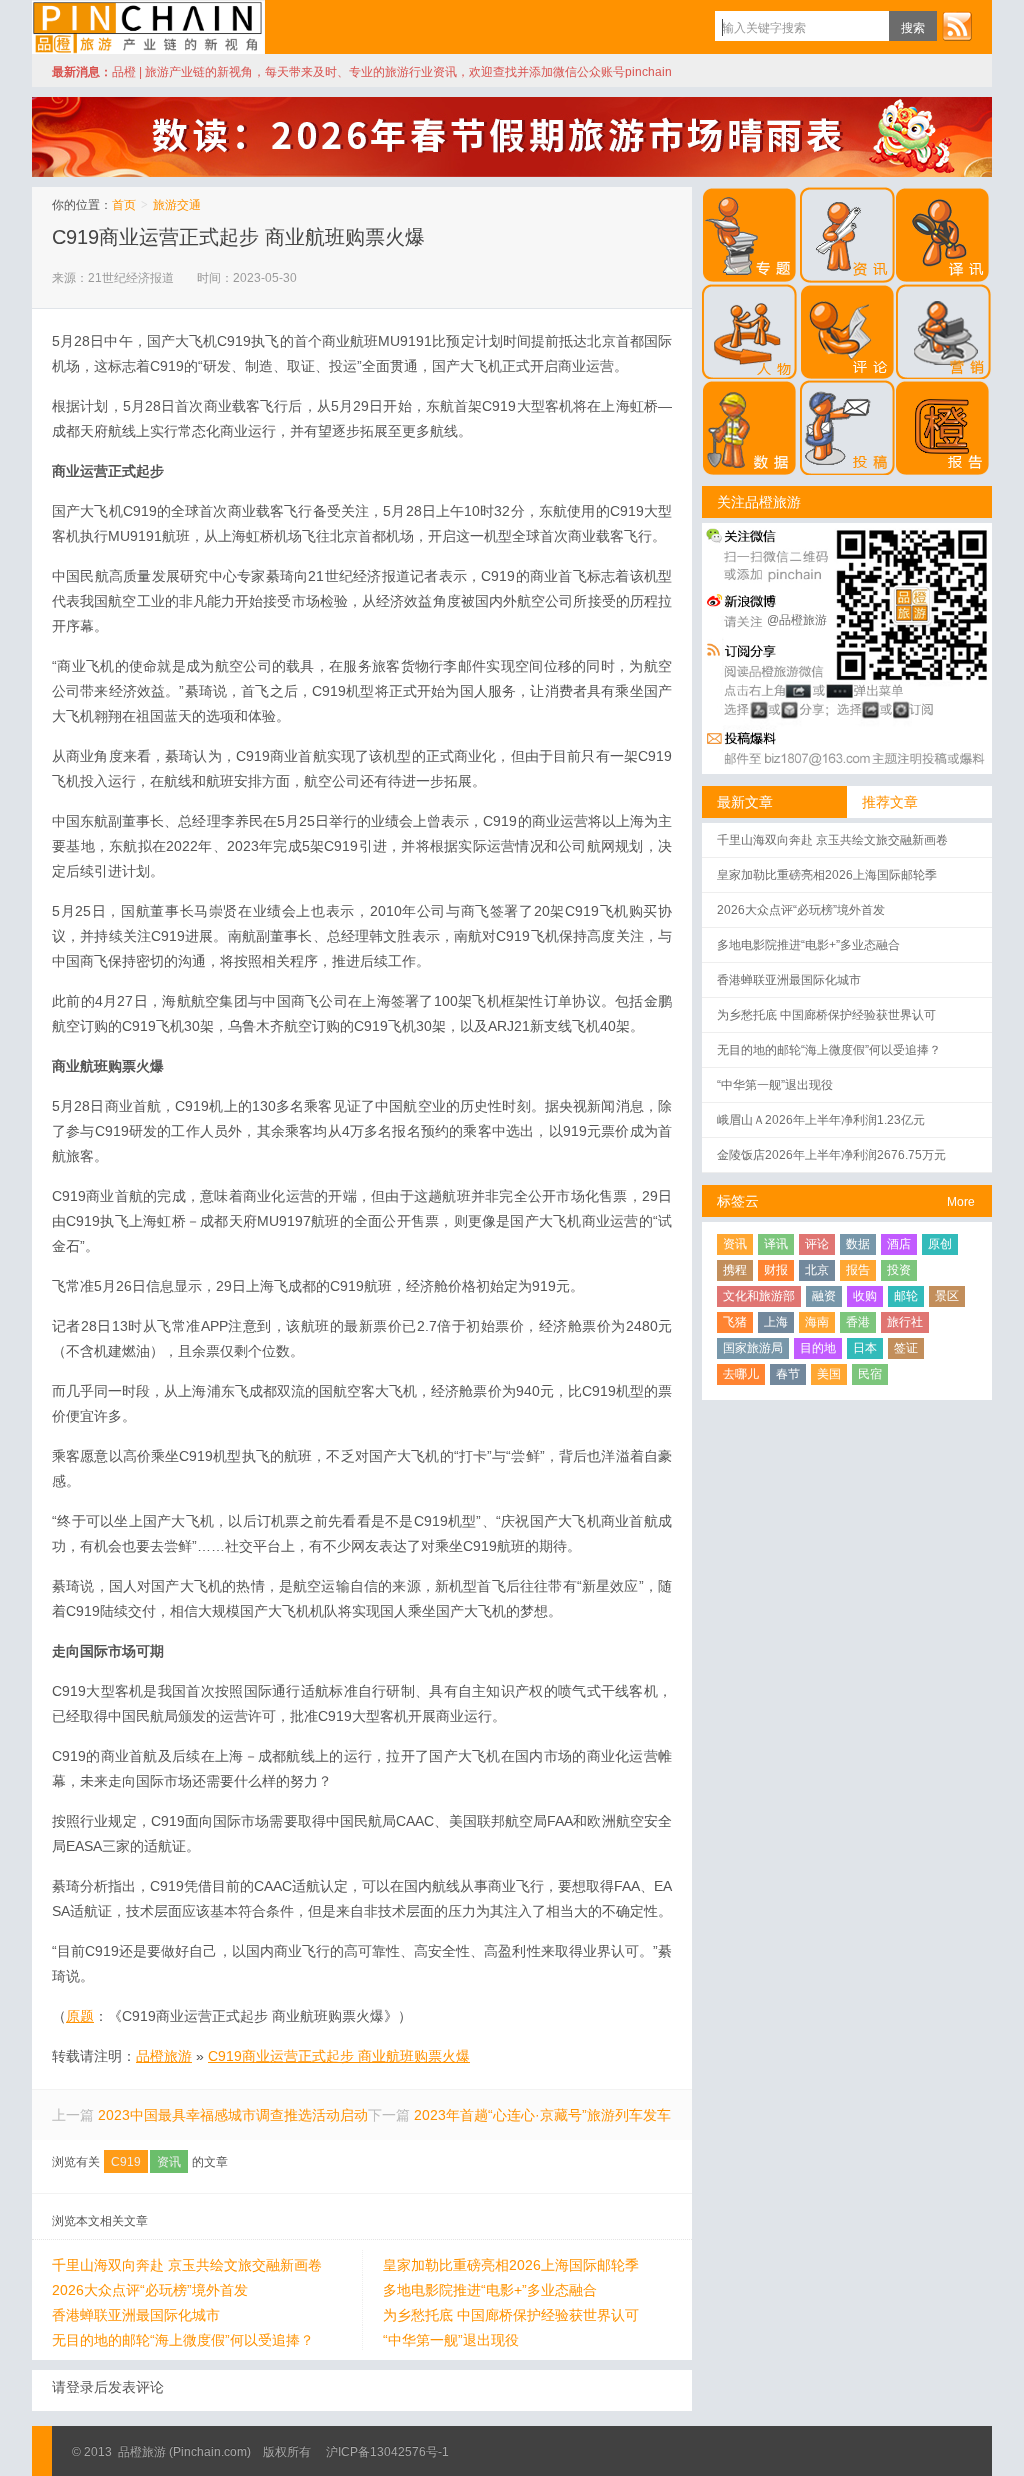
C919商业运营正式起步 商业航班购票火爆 (238, 237)
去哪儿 (741, 1374)
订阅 (957, 26)
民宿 (870, 1374)
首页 (124, 205)
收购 (865, 1296)
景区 (947, 1296)
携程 (735, 1270)
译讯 (776, 1244)
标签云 (738, 1201)
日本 (865, 1348)
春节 (788, 1374)
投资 (899, 1270)
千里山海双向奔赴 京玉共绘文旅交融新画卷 (187, 2265)
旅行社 (905, 1322)
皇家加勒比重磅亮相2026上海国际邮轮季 (511, 2265)
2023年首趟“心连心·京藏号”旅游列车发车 (542, 2115)
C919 (126, 2162)
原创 (940, 1244)
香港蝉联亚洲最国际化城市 (136, 2315)
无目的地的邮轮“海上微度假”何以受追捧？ (183, 2340)
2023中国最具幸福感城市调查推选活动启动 (233, 2115)
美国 (829, 1374)
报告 (858, 1270)
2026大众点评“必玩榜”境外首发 (150, 2290)
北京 (817, 1270)
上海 (776, 1322)
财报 (776, 1270)
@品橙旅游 (797, 620)
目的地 (818, 1348)
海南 (817, 1322)
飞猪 (735, 1322)
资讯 (169, 2162)
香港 (858, 1322)
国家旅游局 (753, 1348)
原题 (80, 2016)
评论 (817, 1244)
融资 (824, 1296)
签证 (906, 1348)
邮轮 (906, 1296)
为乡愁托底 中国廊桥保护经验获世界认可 (511, 2315)
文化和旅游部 (759, 1296)
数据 (858, 1244)
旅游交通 (177, 205)
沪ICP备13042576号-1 (387, 2452)
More (961, 1202)
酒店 (899, 1244)
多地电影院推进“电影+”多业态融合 (490, 2290)
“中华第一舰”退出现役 (451, 2340)
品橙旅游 (148, 27)
